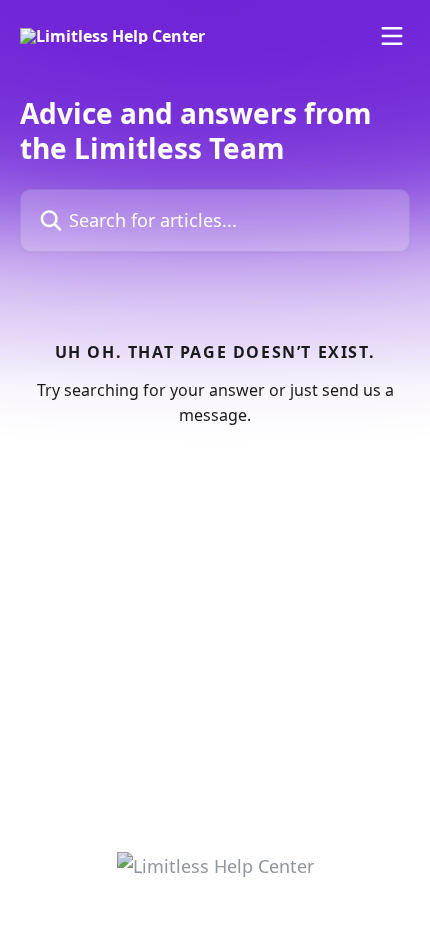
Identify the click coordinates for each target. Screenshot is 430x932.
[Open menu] (392, 36)
